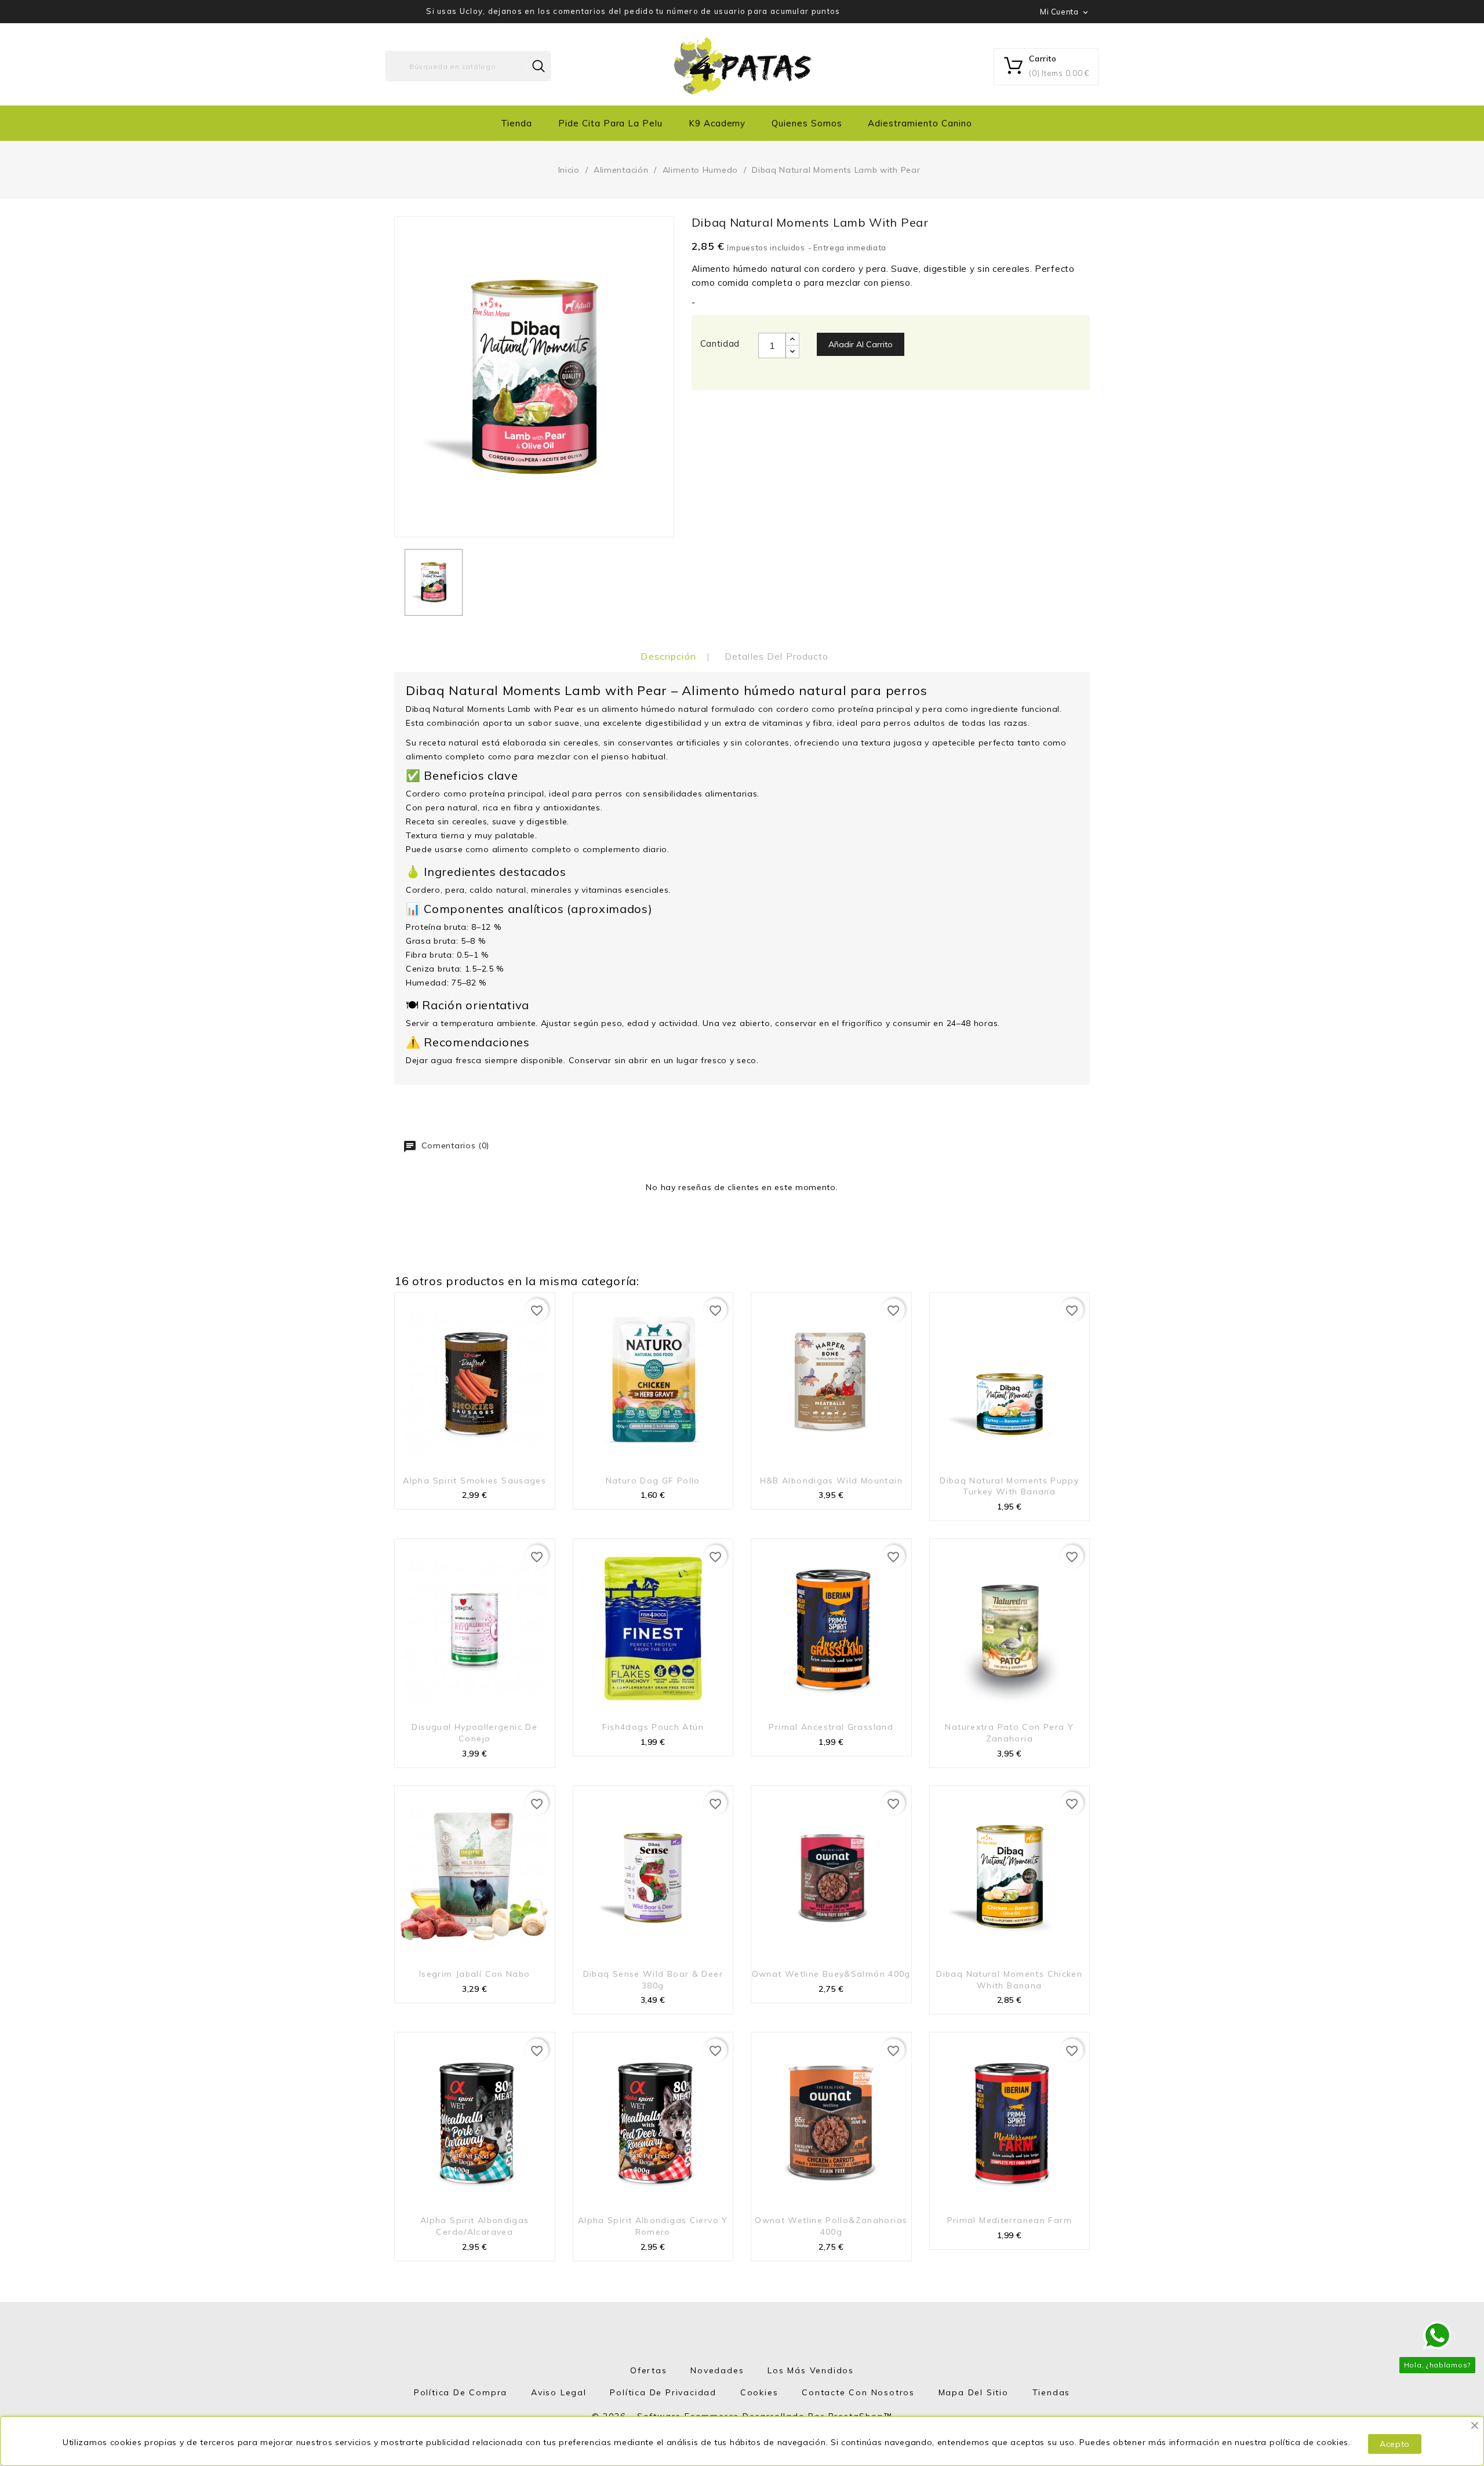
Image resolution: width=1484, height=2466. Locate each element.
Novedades (717, 2370)
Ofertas (649, 2370)
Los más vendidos (811, 2370)
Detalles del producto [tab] (777, 656)
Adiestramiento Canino (920, 123)
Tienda (517, 123)
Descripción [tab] (668, 656)
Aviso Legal (559, 2392)
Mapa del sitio (974, 2392)
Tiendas (1052, 2392)
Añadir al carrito (861, 344)
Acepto (1395, 2444)
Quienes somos (807, 123)
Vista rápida (539, 1477)
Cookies (759, 2392)
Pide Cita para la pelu (610, 123)
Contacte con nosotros (858, 2392)
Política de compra (461, 2392)
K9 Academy (717, 123)
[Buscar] (539, 66)
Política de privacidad (663, 2392)
